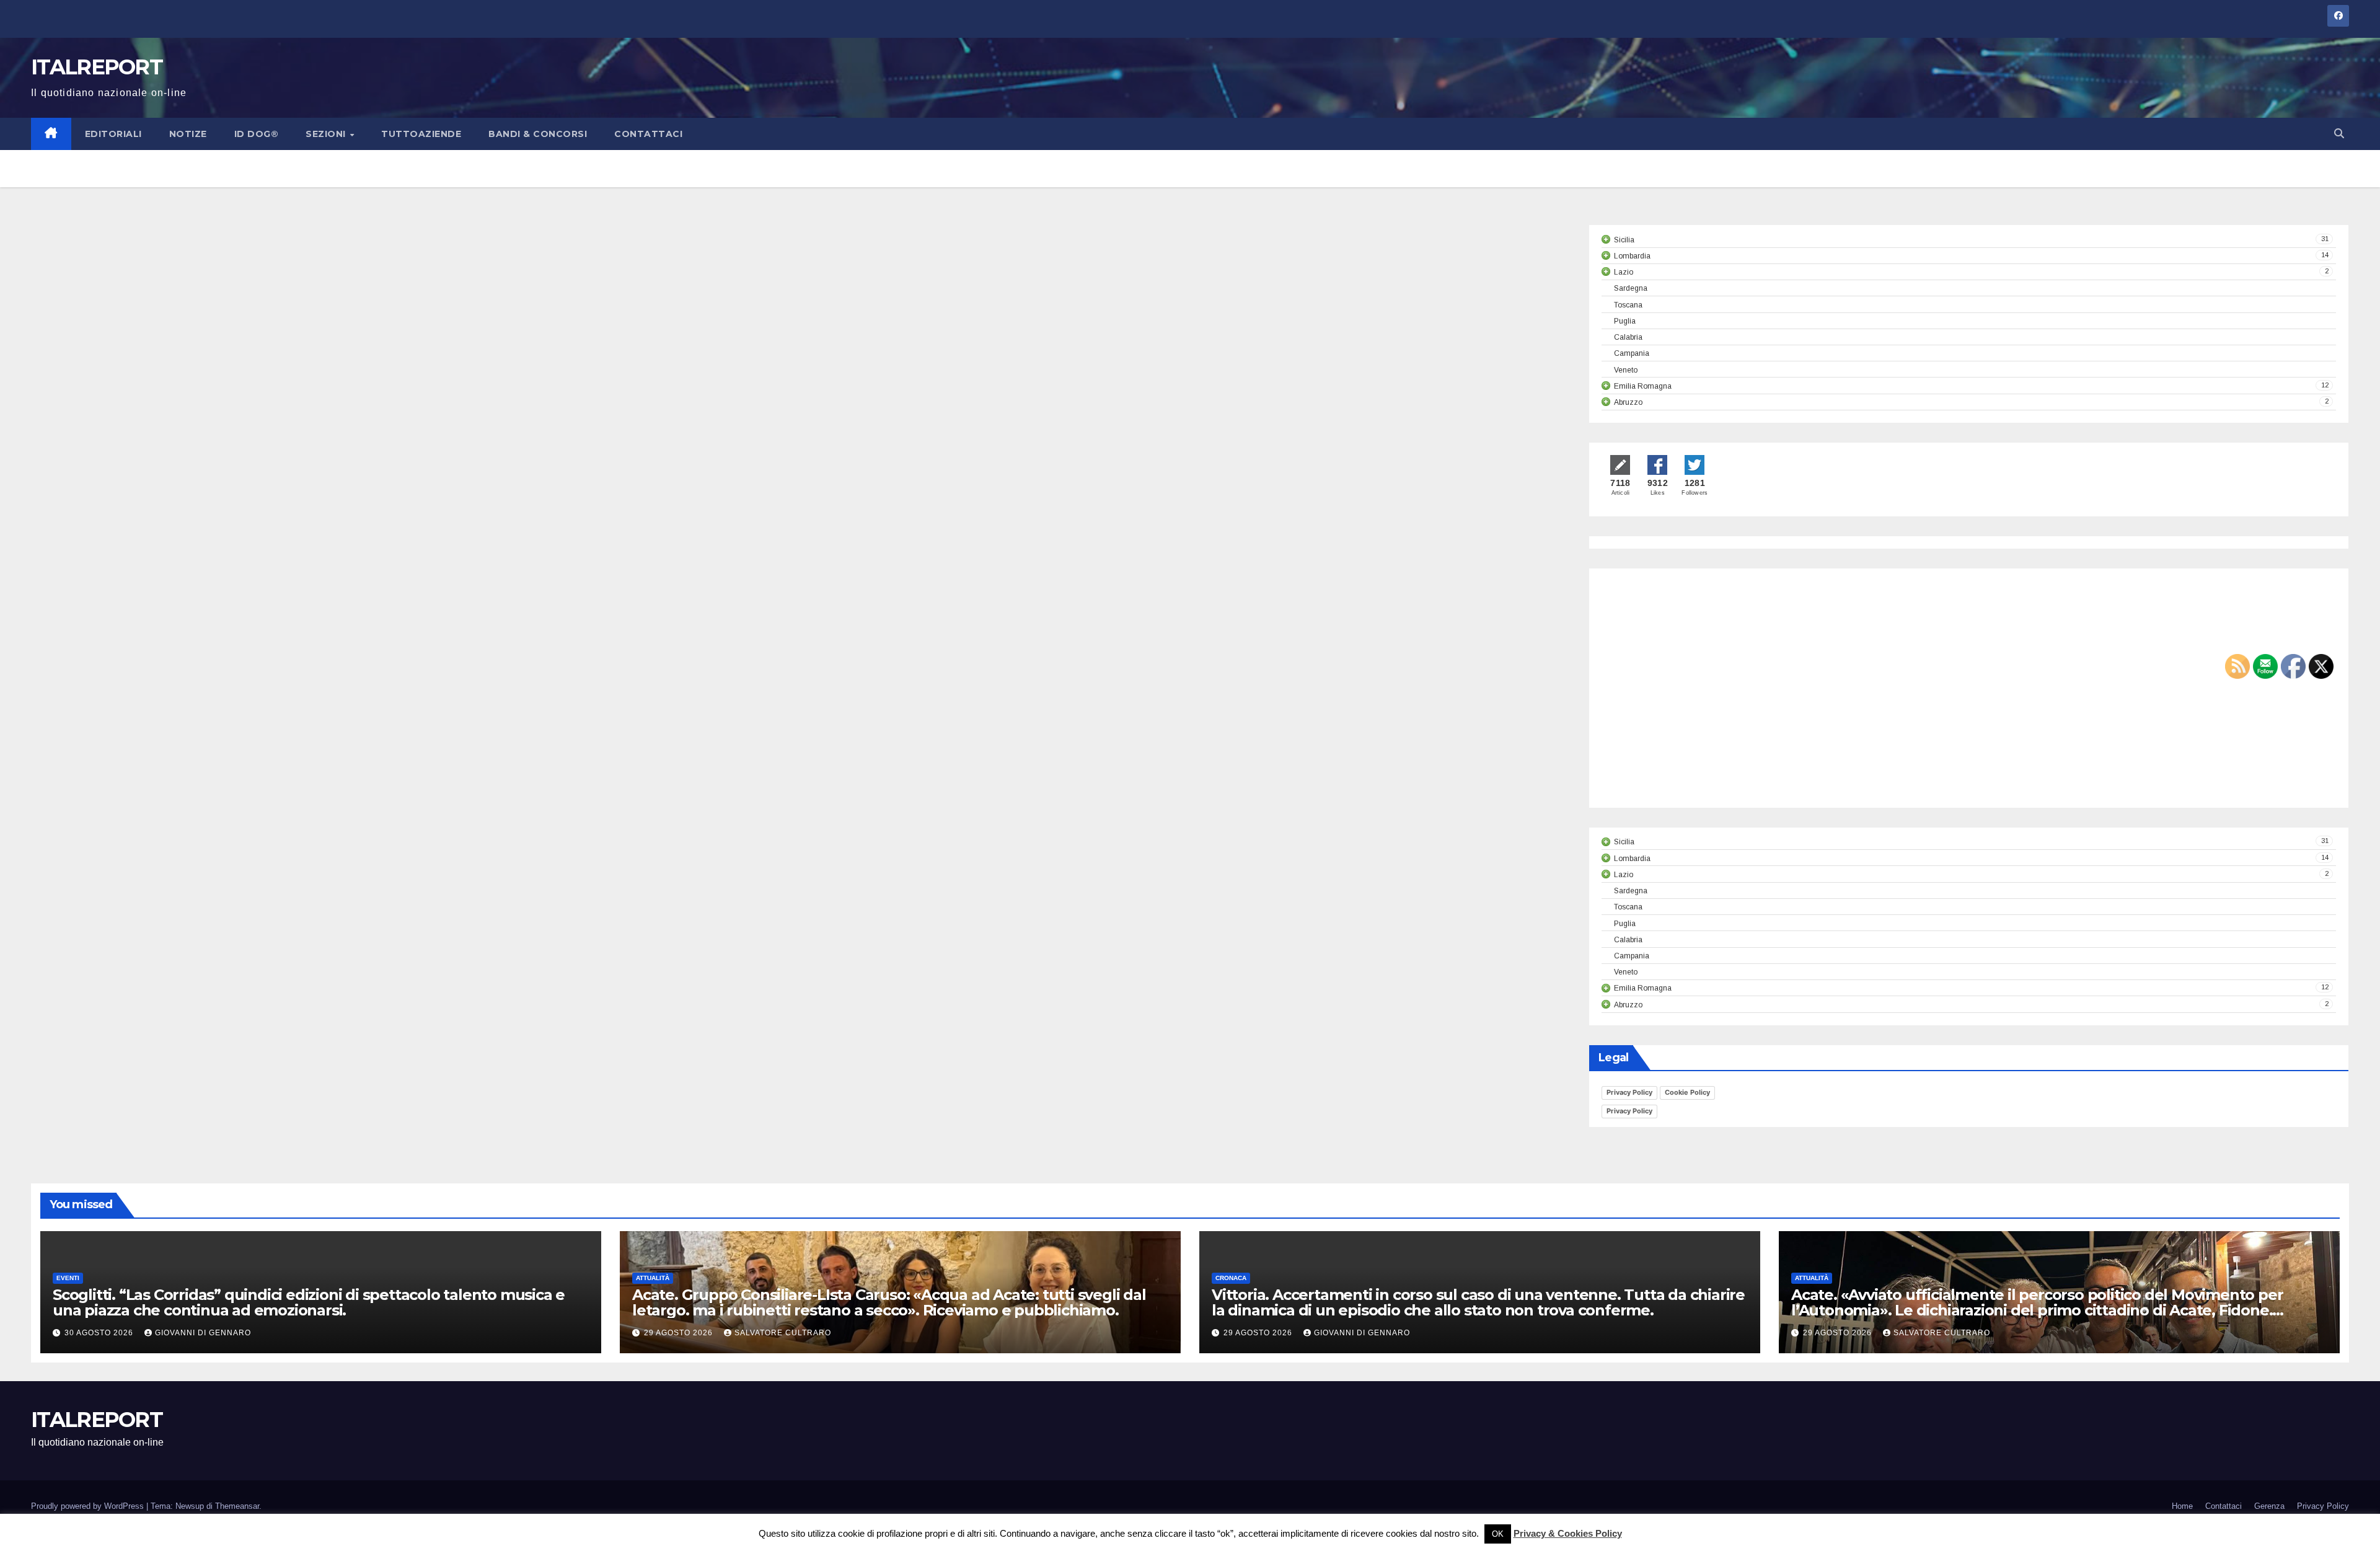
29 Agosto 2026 (680, 1333)
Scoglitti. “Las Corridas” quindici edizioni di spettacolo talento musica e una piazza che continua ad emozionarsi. (309, 1302)
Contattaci (648, 134)
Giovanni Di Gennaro (203, 1333)
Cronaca (1231, 1278)
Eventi (68, 1278)
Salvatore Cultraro (783, 1333)
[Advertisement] (1706, 699)
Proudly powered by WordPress (89, 1506)
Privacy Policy (1629, 1092)
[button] (2339, 134)
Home (2182, 1506)
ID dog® (257, 134)
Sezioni (327, 134)
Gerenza (2269, 1506)
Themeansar (237, 1506)
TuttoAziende (421, 134)
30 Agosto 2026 (100, 1333)
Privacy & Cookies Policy (1568, 1533)
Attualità (653, 1278)
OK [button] (1498, 1534)
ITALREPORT (97, 67)
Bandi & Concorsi (538, 134)
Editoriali (113, 134)
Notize (188, 134)
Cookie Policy (1687, 1092)
